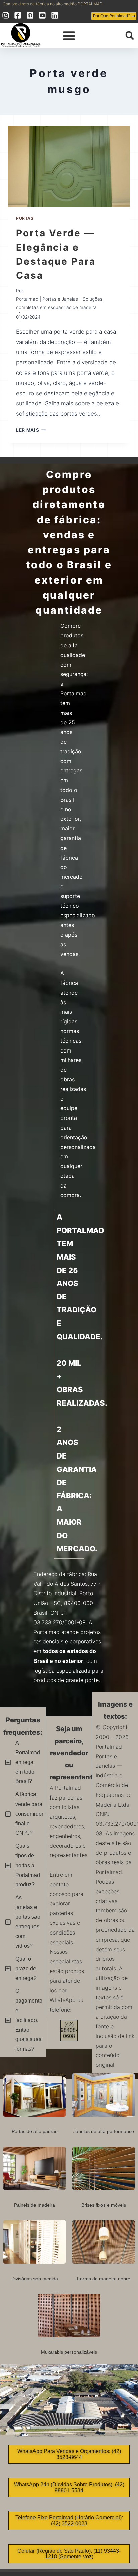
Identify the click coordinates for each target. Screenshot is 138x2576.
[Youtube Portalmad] (43, 15)
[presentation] (69, 166)
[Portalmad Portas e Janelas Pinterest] (31, 15)
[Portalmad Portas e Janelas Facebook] (19, 15)
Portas (25, 218)
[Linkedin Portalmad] (55, 15)
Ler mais (31, 430)
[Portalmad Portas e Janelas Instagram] (7, 15)
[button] (69, 36)
